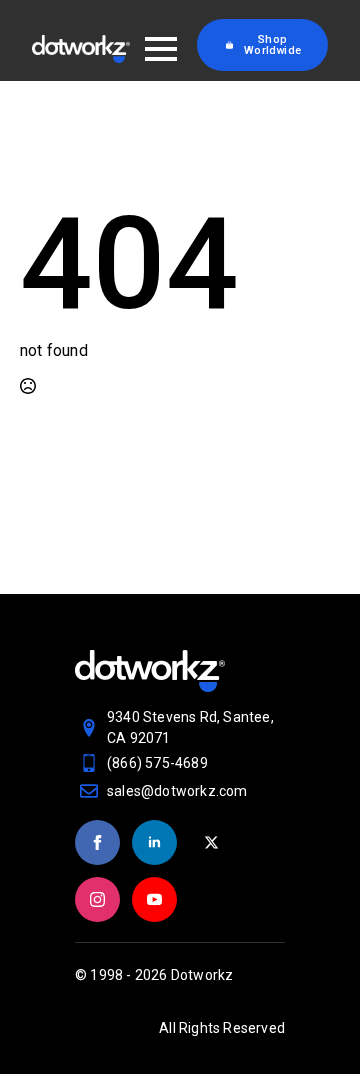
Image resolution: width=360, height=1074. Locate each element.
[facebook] (97, 842)
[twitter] (211, 842)
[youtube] (154, 899)
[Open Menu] (161, 49)
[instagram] (97, 899)
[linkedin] (154, 842)
